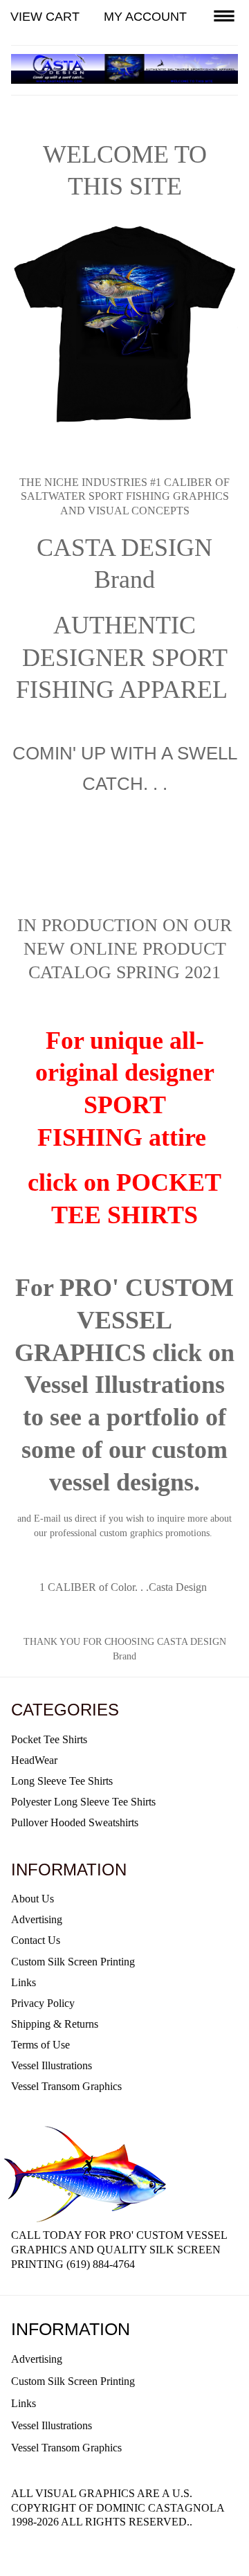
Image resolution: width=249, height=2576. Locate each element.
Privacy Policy (43, 2003)
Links (24, 1982)
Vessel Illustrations (52, 2065)
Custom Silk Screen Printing (73, 1962)
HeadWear (34, 1760)
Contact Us (36, 1940)
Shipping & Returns (55, 2024)
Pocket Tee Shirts (49, 1739)
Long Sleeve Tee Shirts (62, 1781)
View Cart (45, 17)
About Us (33, 1899)
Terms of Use (40, 2045)
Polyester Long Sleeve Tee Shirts (83, 1802)
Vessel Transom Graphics (66, 2086)
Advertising (37, 1919)
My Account (145, 17)
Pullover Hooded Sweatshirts (75, 1822)
